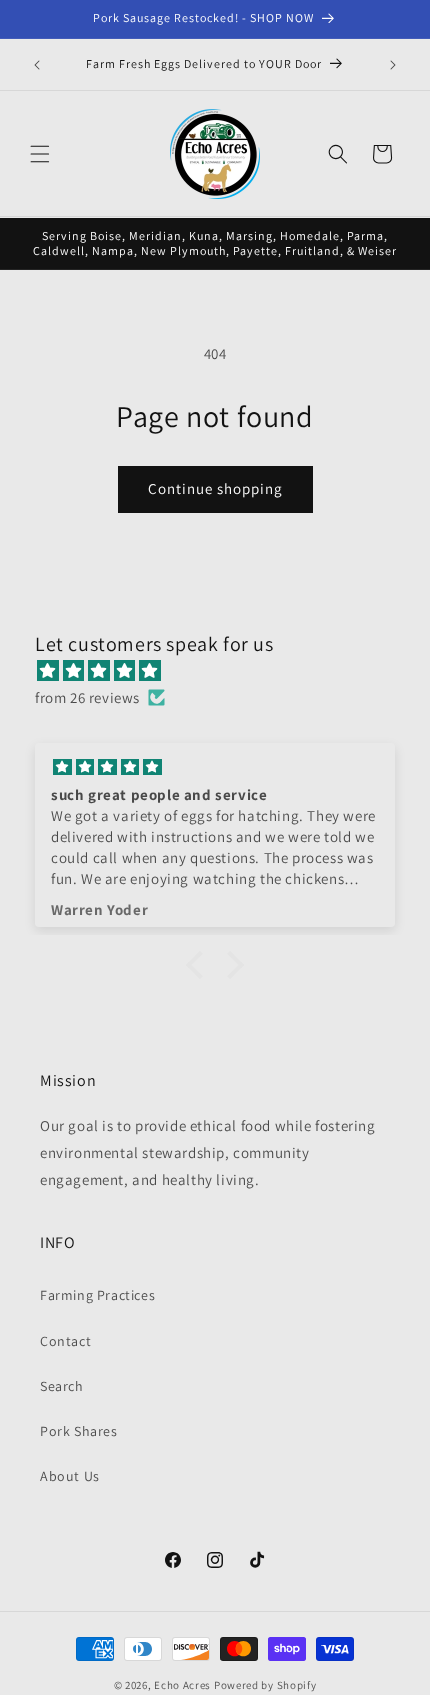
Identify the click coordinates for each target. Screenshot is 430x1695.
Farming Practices (97, 1295)
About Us (70, 1476)
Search (62, 1386)
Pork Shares (79, 1431)
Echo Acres (182, 1685)
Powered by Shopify (265, 1685)
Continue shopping (215, 488)
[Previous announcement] (37, 65)
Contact (65, 1341)
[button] (40, 154)
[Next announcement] (393, 65)
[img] (225, 670)
